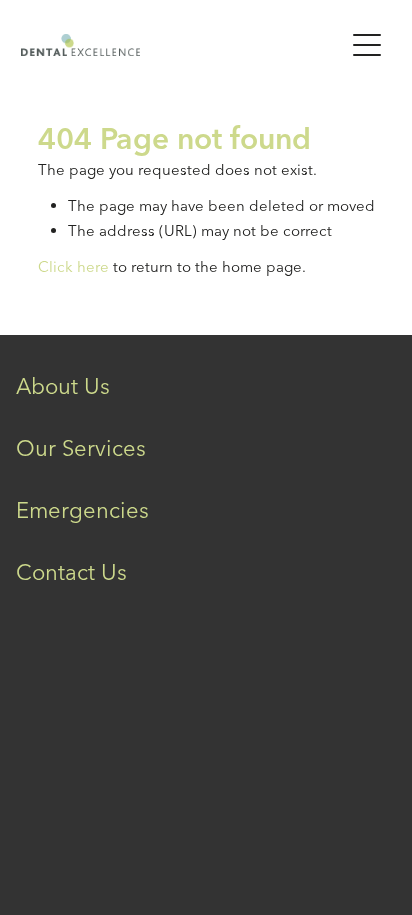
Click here (73, 266)
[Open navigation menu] (367, 45)
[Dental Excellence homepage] (172, 45)
